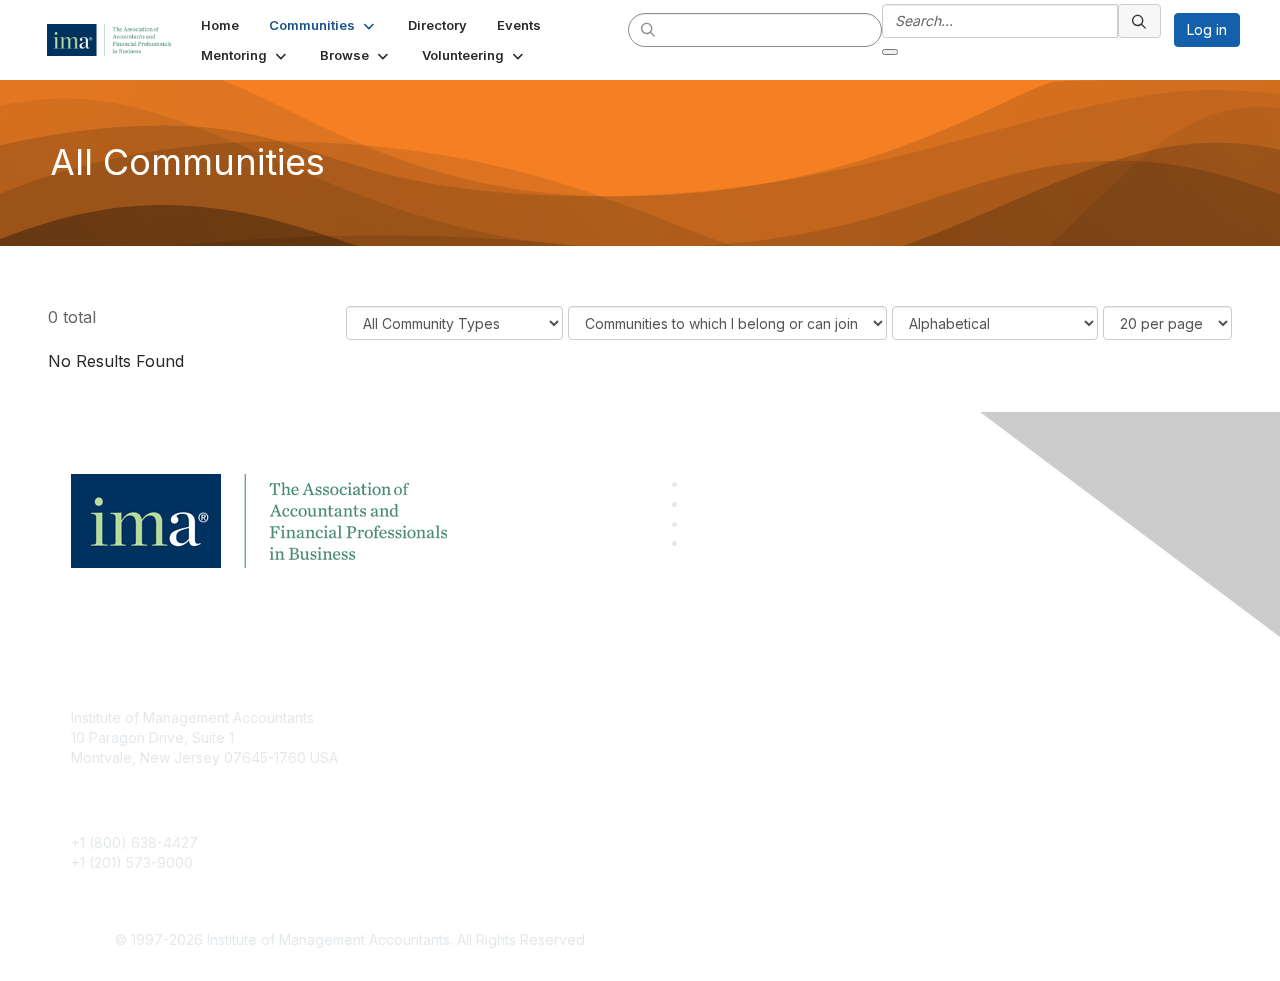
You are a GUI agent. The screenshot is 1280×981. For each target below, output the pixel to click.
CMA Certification (513, 747)
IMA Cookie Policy (900, 717)
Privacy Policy (886, 777)
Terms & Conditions (904, 747)
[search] (649, 29)
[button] (323, 25)
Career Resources (516, 806)
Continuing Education (525, 777)
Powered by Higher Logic (928, 941)
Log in (1207, 29)
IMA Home (489, 717)
